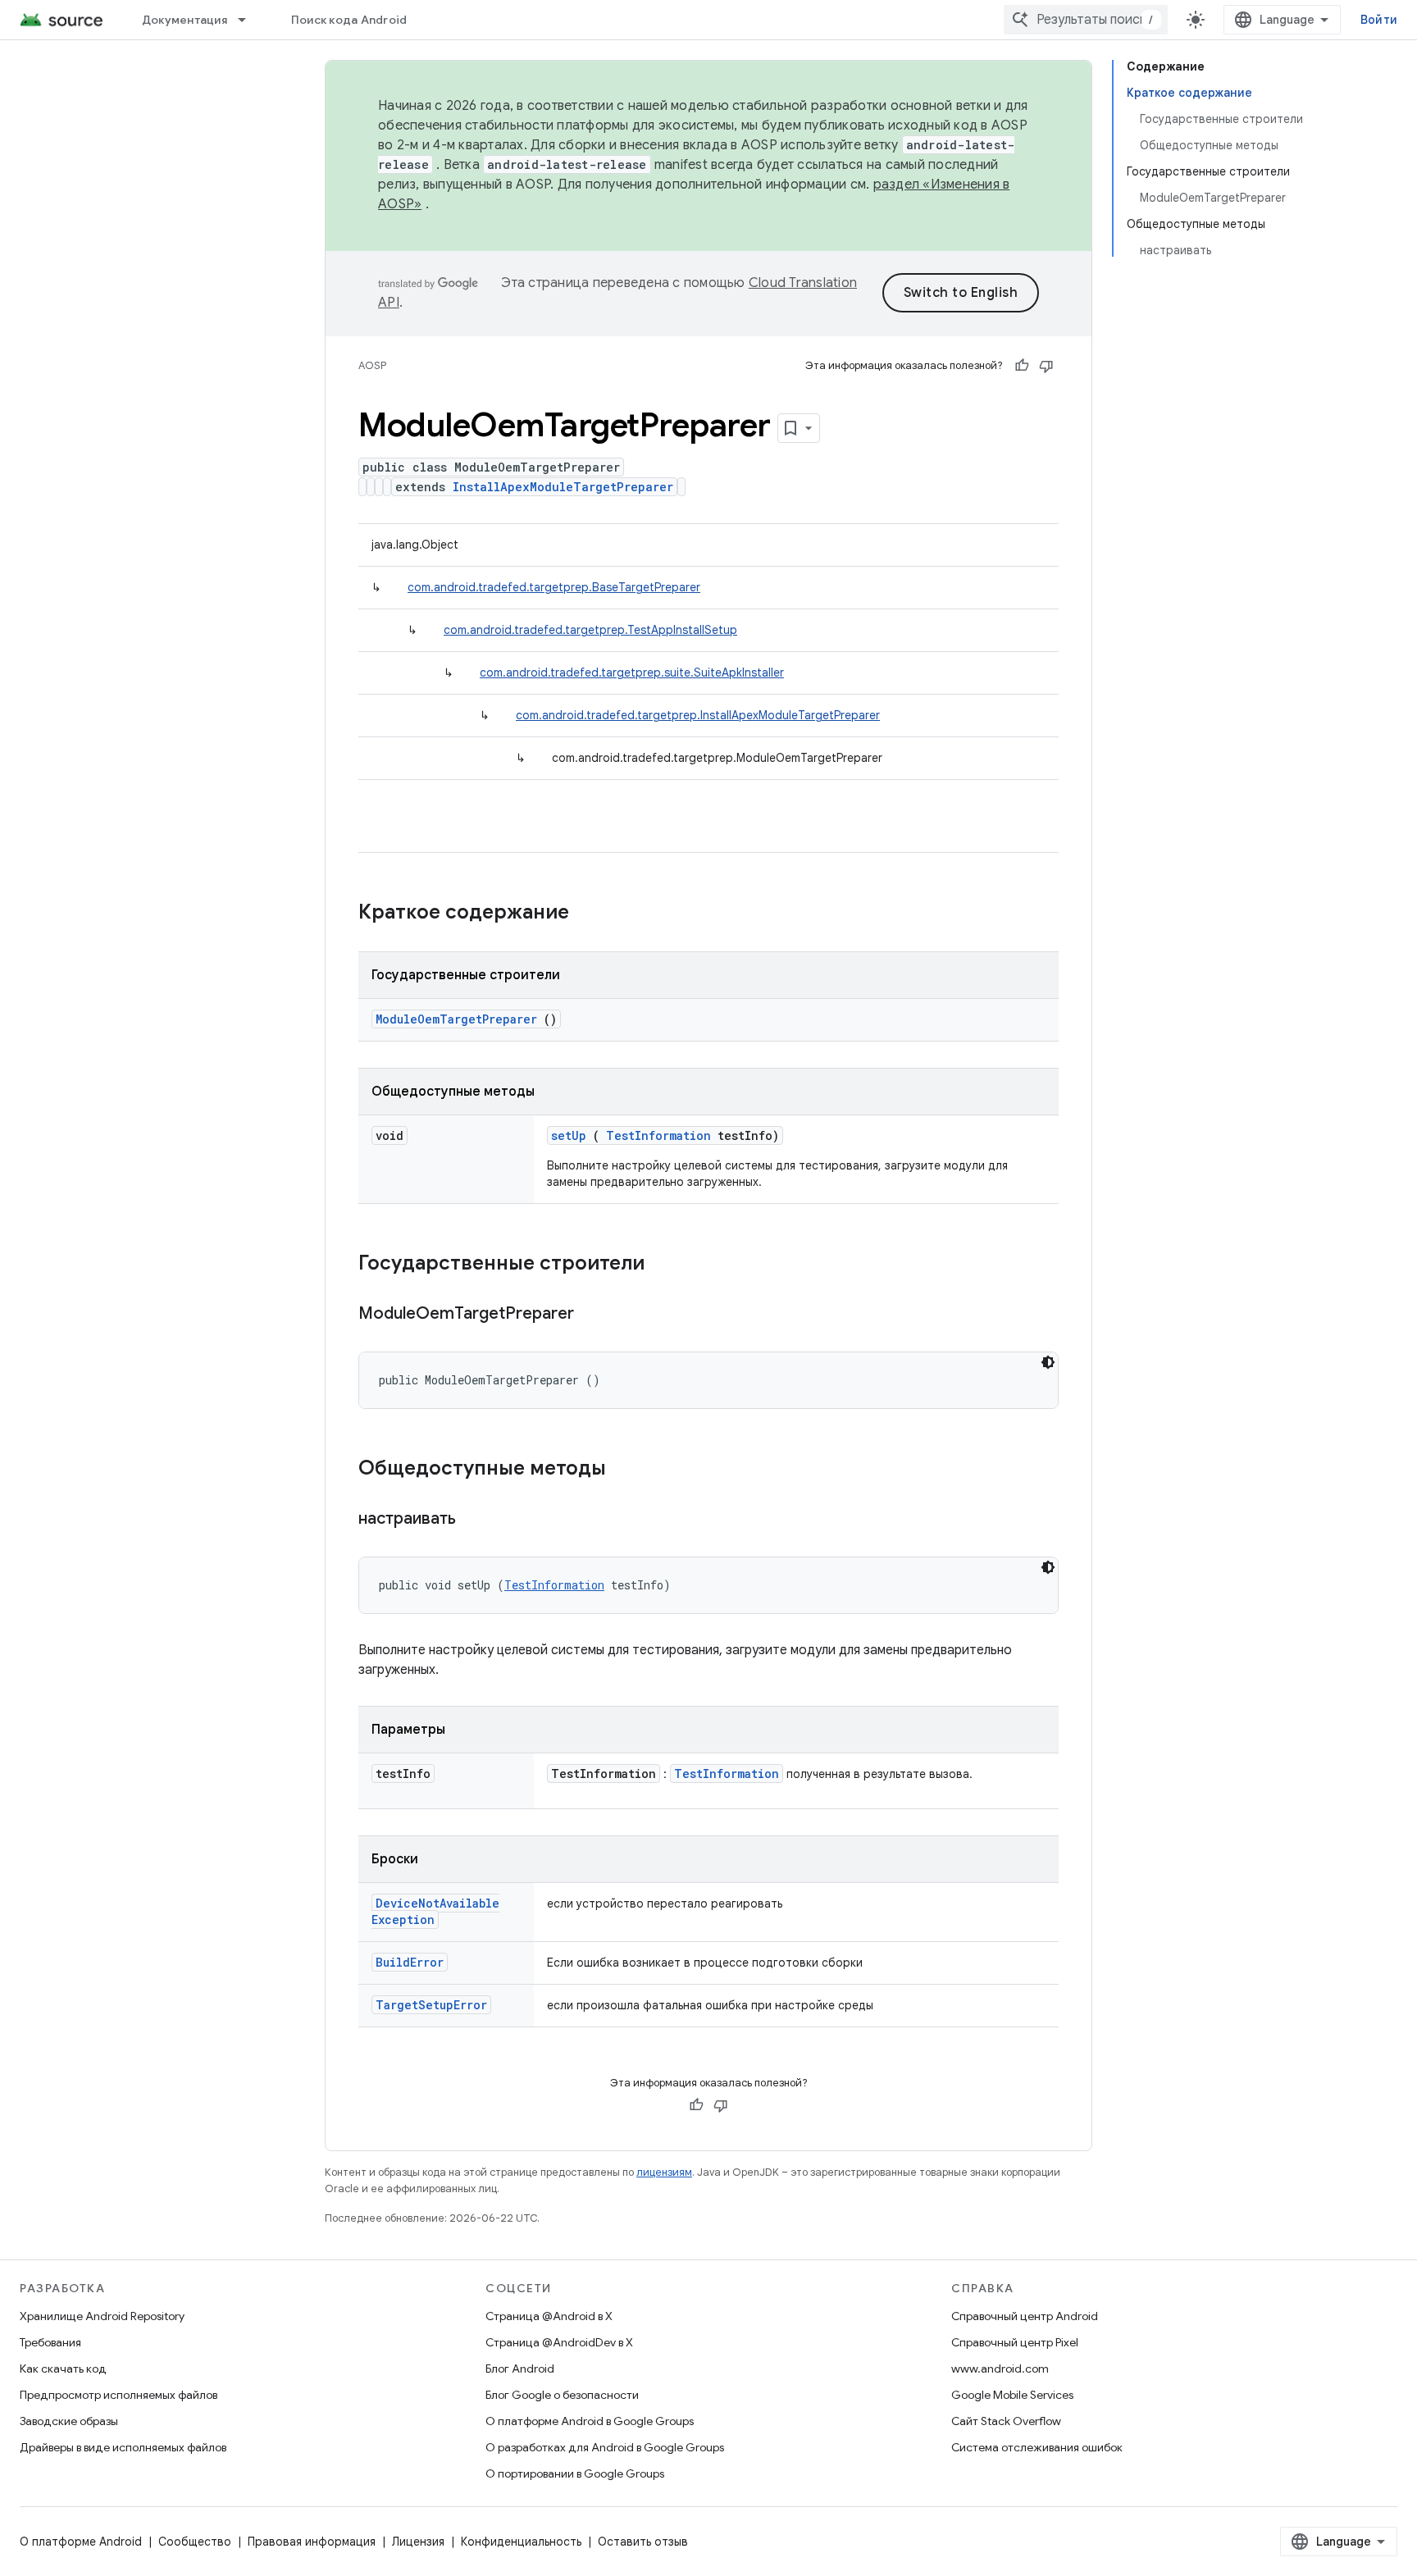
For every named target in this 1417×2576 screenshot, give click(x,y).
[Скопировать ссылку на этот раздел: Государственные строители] (666, 1265)
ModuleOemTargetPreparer (456, 1019)
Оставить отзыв (643, 2542)
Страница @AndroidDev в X (559, 2342)
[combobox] (1086, 20)
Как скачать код (63, 2369)
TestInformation (658, 1135)
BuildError (410, 1962)
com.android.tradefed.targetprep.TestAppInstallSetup (590, 630)
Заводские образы (69, 2421)
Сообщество (195, 2542)
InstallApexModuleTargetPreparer (563, 487)
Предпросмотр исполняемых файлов (118, 2395)
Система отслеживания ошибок (1037, 2447)
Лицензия (418, 2542)
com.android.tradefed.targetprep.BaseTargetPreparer (554, 587)
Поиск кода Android (349, 20)
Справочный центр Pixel (1015, 2342)
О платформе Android (81, 2542)
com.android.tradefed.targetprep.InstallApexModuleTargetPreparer (698, 715)
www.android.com (1000, 2369)
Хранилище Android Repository (102, 2316)
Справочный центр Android (1025, 2316)
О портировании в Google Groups (575, 2473)
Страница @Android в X (549, 2316)
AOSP (372, 365)
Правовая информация (312, 2542)
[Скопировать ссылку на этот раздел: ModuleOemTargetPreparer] (595, 1315)
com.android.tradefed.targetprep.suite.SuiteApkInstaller (632, 672)
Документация (185, 20)
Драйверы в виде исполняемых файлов (123, 2447)
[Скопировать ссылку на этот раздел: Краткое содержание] (590, 914)
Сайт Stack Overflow (1006, 2421)
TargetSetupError (431, 2005)
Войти (1379, 20)
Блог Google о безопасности (562, 2395)
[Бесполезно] (1046, 366)
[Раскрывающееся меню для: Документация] (249, 20)
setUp (569, 1135)
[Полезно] (1022, 366)
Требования (50, 2342)
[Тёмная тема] (1048, 1362)
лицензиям (664, 2172)
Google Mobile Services (1012, 2395)
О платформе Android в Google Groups (590, 2421)
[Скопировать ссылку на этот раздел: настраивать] (476, 1520)
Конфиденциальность (521, 2542)
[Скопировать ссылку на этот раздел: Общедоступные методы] (627, 1470)
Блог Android (520, 2369)
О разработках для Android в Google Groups (605, 2447)
